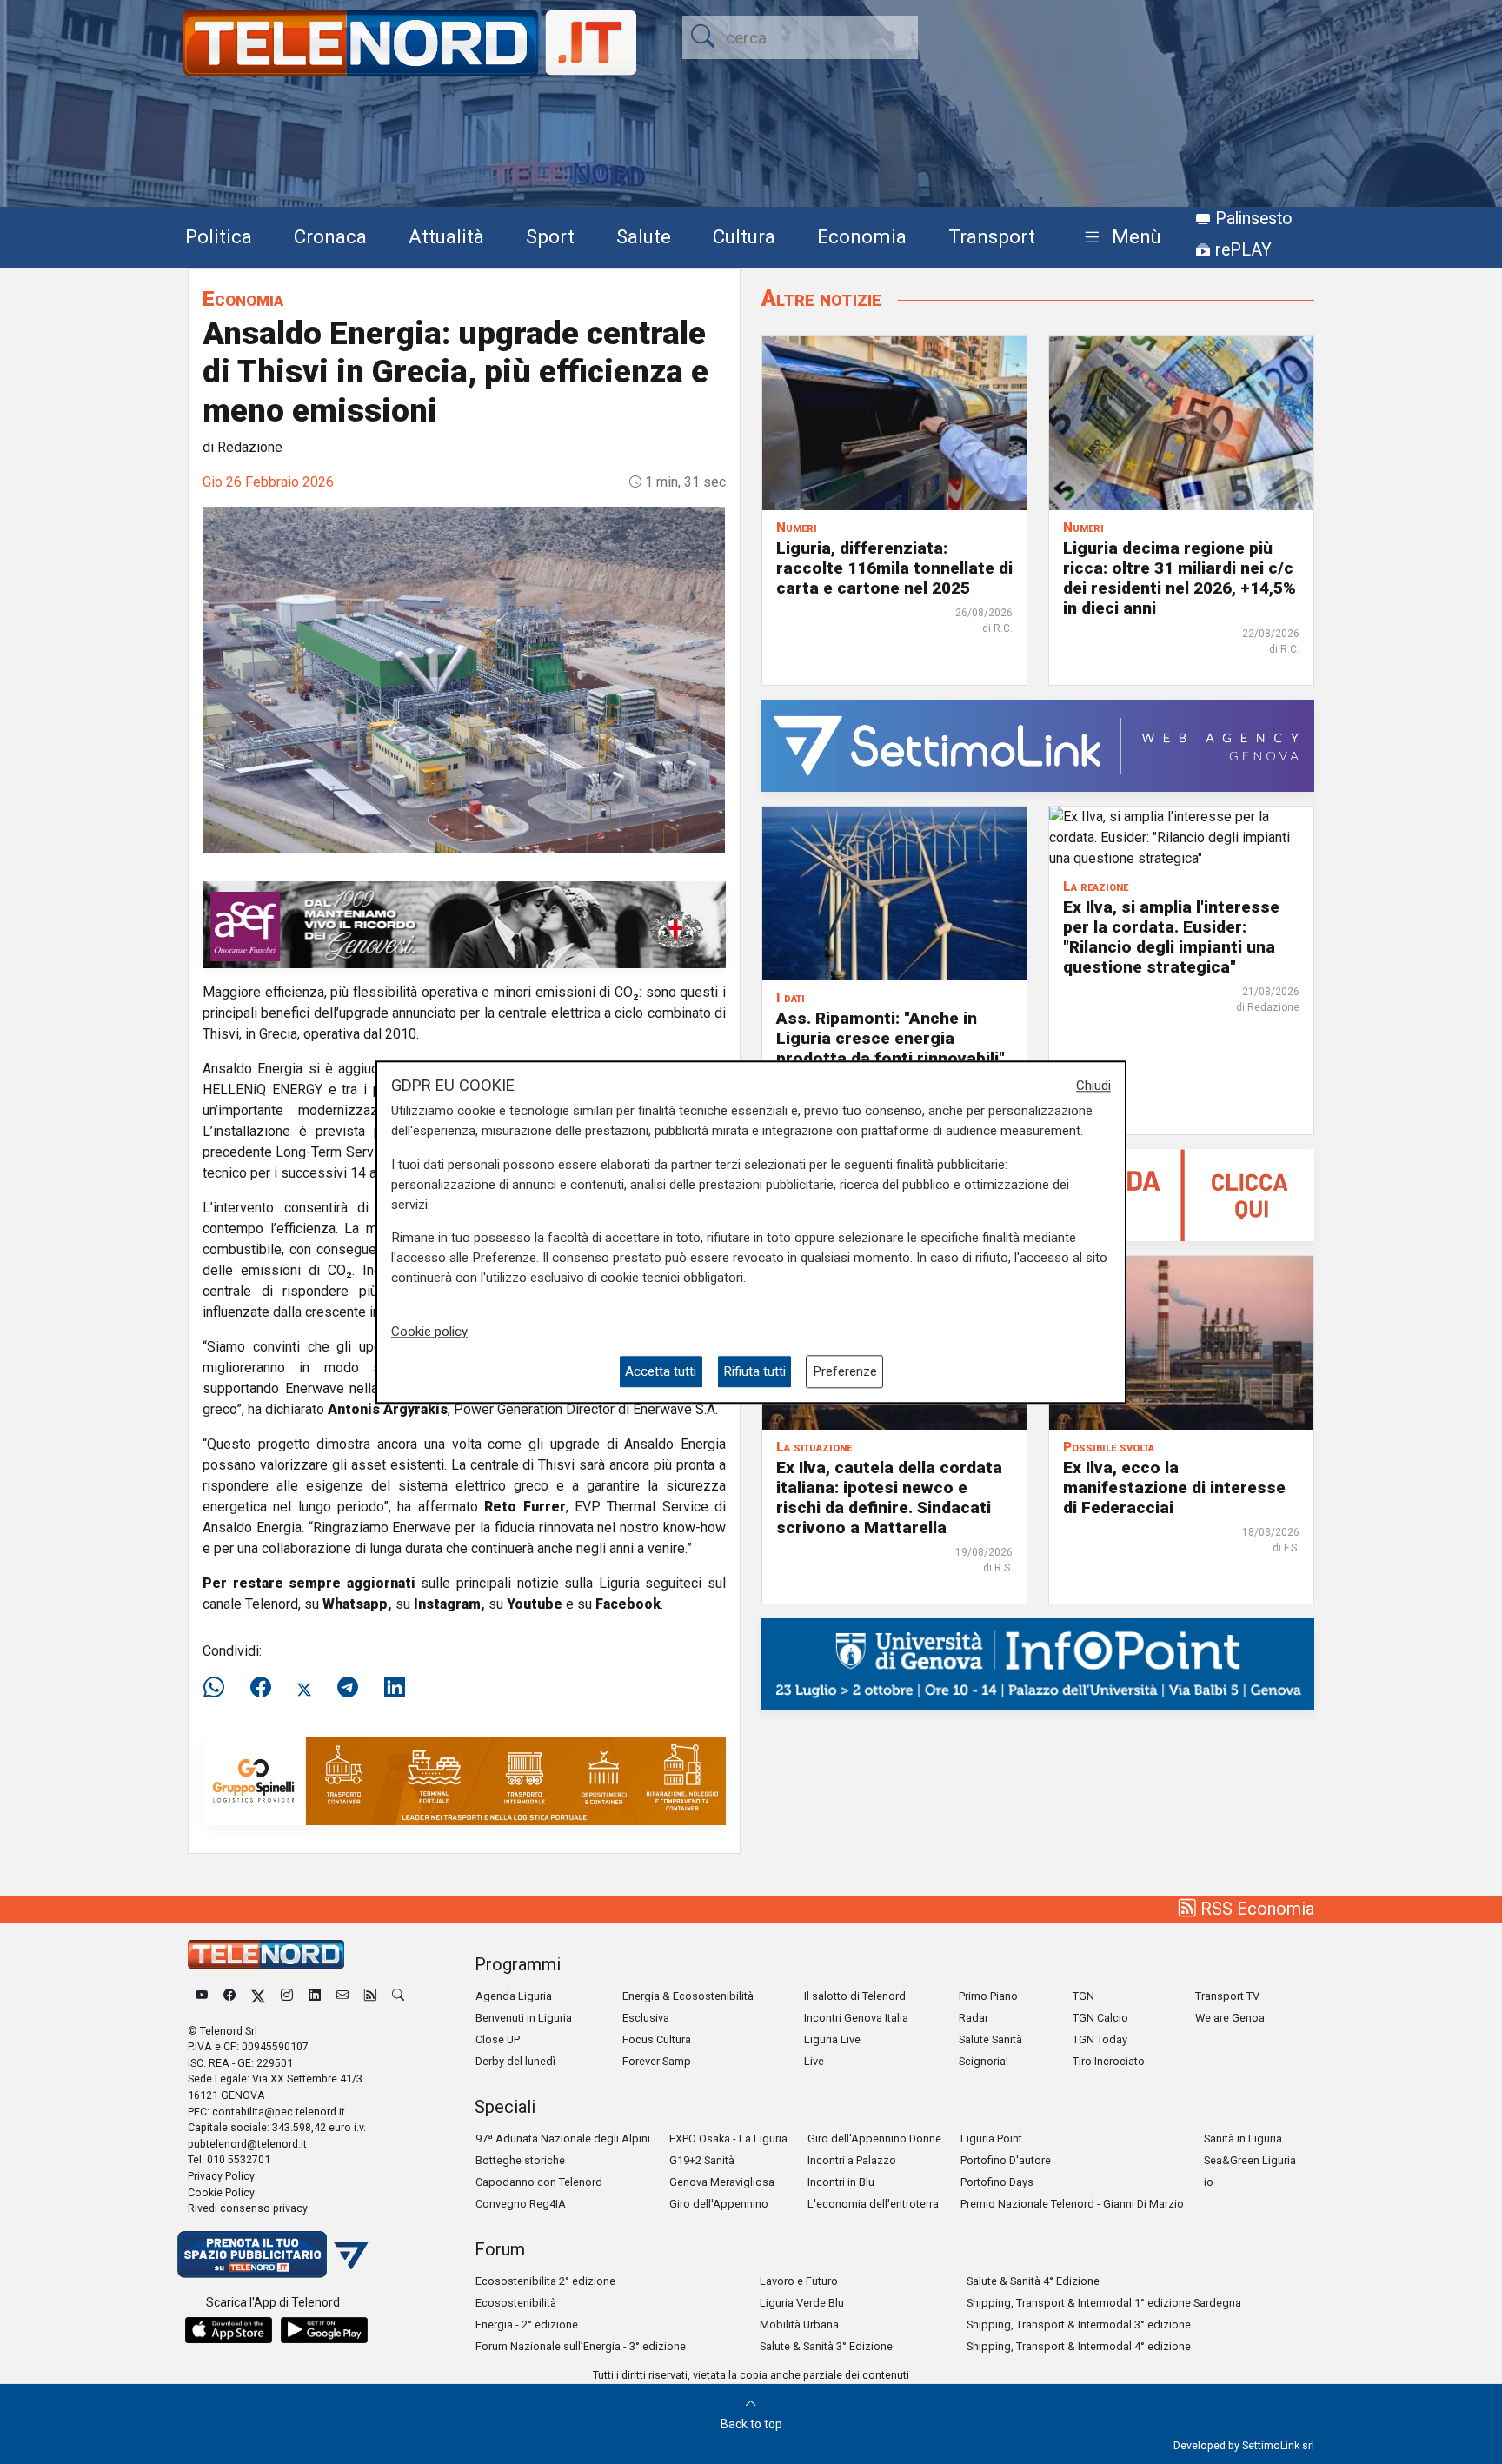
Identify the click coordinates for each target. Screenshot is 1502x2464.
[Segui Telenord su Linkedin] (315, 1996)
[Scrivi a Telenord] (342, 1996)
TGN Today (1100, 2039)
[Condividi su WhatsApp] (219, 1688)
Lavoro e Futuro (799, 2281)
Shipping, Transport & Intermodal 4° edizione (1079, 2346)
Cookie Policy (221, 2192)
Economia (862, 236)
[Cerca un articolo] (398, 1996)
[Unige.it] (1038, 1663)
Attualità (446, 236)
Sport (550, 236)
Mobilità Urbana (799, 2325)
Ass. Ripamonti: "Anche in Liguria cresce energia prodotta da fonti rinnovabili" (891, 1038)
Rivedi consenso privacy (248, 2208)
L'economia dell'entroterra (873, 2204)
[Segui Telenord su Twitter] (258, 1996)
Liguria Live (832, 2039)
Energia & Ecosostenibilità (688, 1996)
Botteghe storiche (520, 2160)
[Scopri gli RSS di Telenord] (370, 1996)
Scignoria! (984, 2061)
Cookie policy (429, 1332)
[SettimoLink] (1038, 744)
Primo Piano (988, 1996)
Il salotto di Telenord (855, 1996)
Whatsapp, (357, 1604)
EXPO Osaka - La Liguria (728, 2139)
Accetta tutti (661, 1371)
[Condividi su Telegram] (348, 1688)
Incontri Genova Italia (856, 2018)
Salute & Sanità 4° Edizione (1033, 2281)
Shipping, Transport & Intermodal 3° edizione (1079, 2325)
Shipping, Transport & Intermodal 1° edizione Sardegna (1104, 2303)
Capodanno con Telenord (539, 2182)
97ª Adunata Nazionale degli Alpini (563, 2139)
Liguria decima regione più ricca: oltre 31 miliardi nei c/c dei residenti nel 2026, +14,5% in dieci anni (1180, 578)
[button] (1119, 238)
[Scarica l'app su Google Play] (324, 2330)
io (1209, 2182)
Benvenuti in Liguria (524, 2018)
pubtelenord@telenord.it (247, 2144)
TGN (1083, 1996)
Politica (219, 236)
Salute (644, 236)
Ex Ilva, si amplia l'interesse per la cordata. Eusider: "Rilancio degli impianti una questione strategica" (1171, 937)
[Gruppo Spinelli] (464, 1780)
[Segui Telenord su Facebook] (229, 1996)
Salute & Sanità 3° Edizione (826, 2346)
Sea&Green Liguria (1250, 2160)
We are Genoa (1230, 2018)
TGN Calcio (1100, 2018)
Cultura (744, 236)
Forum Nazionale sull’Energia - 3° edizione (581, 2346)
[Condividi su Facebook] (261, 1688)
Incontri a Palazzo (852, 2160)
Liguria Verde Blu (802, 2303)
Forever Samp (657, 2061)
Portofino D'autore (1006, 2160)
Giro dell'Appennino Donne (874, 2139)
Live (814, 2061)
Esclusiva (646, 2018)
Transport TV (1227, 1996)
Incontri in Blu (841, 2182)
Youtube (535, 1604)
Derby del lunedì (515, 2061)
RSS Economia (1255, 1909)
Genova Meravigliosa (722, 2182)
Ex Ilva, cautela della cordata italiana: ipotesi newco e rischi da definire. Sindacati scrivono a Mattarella (889, 1498)
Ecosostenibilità (516, 2303)
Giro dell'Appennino (719, 2204)
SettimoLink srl (1278, 2445)
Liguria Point (991, 2139)
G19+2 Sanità (702, 2160)
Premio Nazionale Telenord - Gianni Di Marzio (1072, 2204)
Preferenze (845, 1371)
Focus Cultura (657, 2039)
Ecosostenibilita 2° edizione (545, 2281)
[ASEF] (464, 923)
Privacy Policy (221, 2176)
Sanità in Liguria (1243, 2139)
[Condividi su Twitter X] (304, 1688)
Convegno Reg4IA (521, 2204)
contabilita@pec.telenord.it (279, 2112)
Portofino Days (997, 2182)
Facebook (628, 1604)
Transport (992, 236)
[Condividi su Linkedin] (395, 1688)
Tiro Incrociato (1109, 2061)
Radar (974, 2018)
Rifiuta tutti (754, 1371)
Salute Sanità (990, 2039)
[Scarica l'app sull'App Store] (229, 2330)
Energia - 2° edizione (527, 2325)
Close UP (498, 2039)
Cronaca (330, 236)
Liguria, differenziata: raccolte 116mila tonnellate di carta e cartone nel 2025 (894, 568)
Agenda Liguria (514, 1996)
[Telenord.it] (273, 2253)
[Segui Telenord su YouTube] (202, 1996)
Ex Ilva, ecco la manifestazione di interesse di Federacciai (1174, 1488)
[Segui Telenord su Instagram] (287, 1996)
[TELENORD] (266, 1954)
